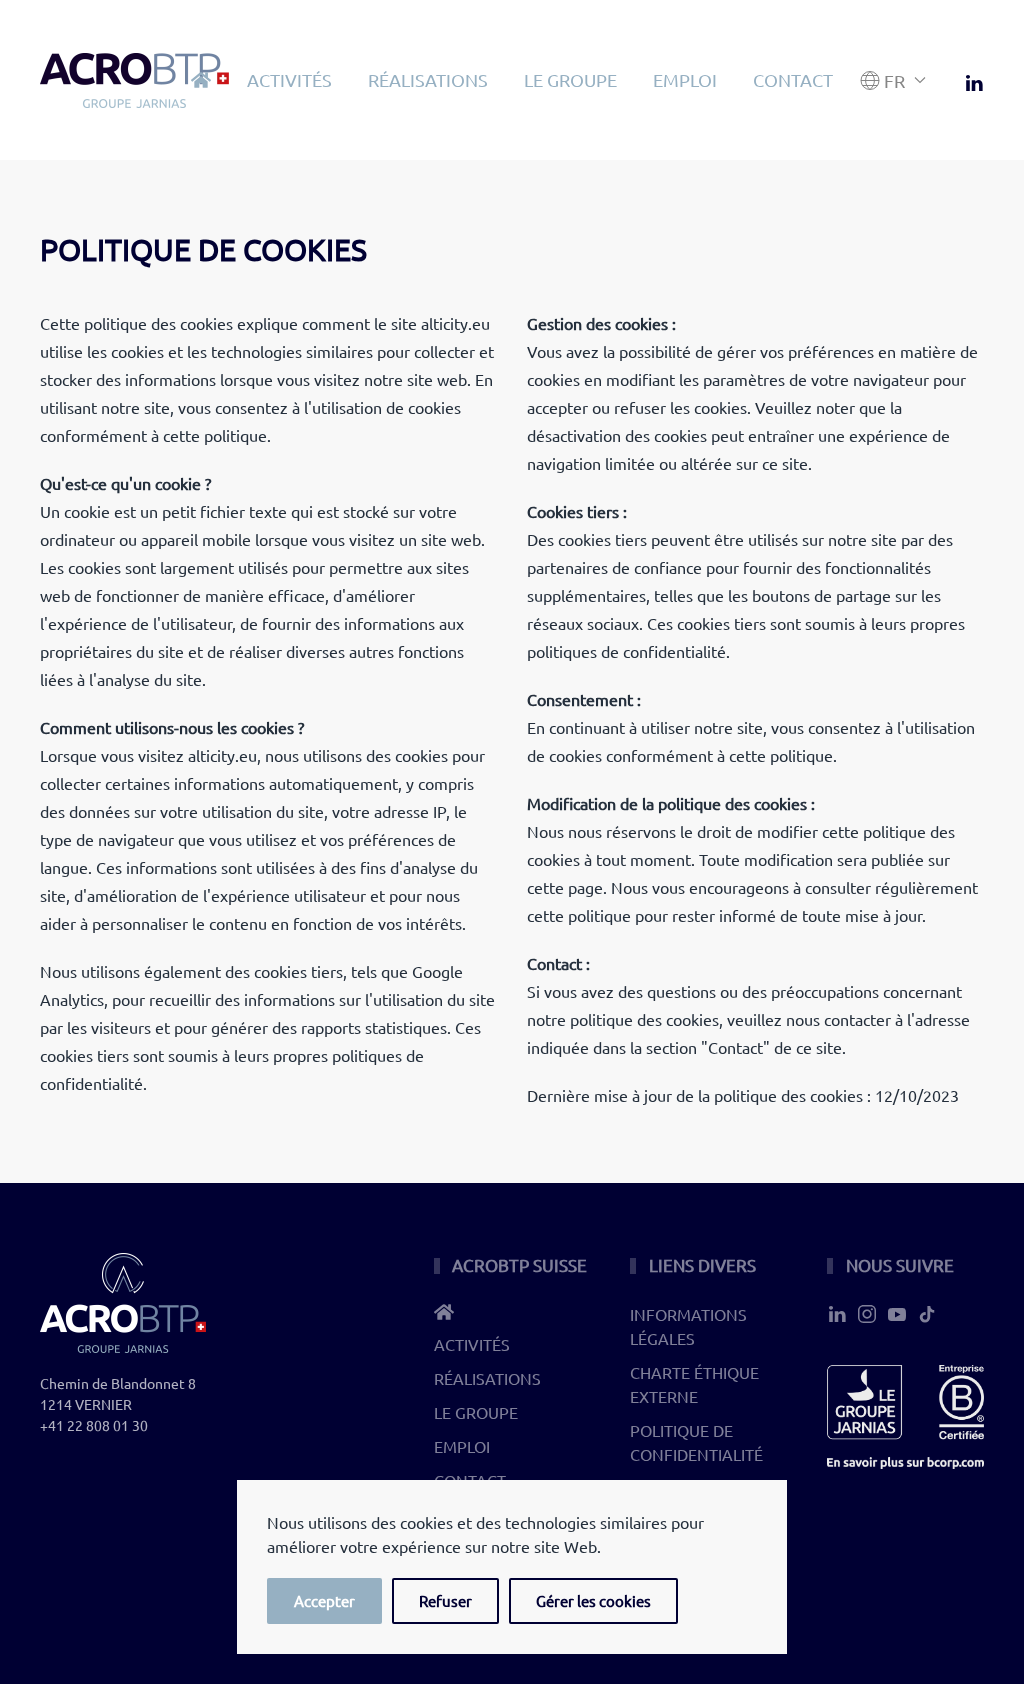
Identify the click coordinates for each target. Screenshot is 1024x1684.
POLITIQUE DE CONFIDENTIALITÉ (696, 1442)
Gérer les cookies (593, 1600)
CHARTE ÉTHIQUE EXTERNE (694, 1384)
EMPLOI (685, 79)
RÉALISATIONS (428, 79)
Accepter (324, 1600)
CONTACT (793, 79)
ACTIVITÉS (289, 79)
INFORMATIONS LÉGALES (688, 1326)
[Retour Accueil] (134, 80)
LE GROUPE (570, 79)
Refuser (445, 1600)
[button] (893, 80)
